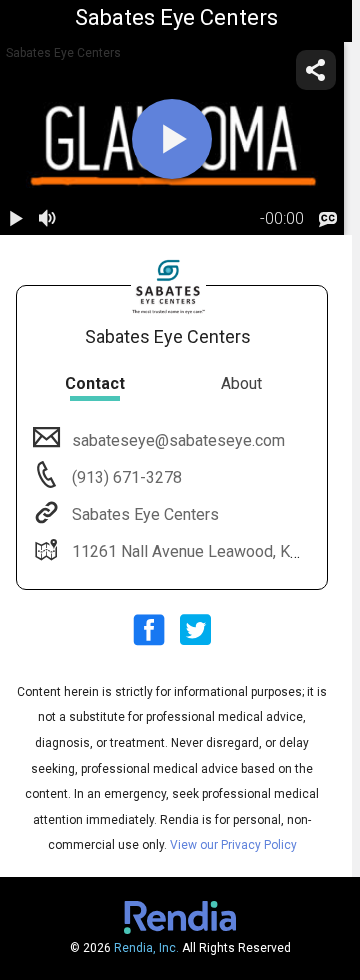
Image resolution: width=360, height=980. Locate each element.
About (241, 383)
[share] (316, 70)
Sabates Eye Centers (145, 514)
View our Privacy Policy (233, 845)
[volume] (48, 219)
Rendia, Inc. (146, 948)
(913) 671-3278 (125, 477)
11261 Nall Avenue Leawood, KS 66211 (210, 551)
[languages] (328, 219)
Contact (95, 383)
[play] (172, 139)
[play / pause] (16, 219)
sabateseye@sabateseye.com (178, 440)
